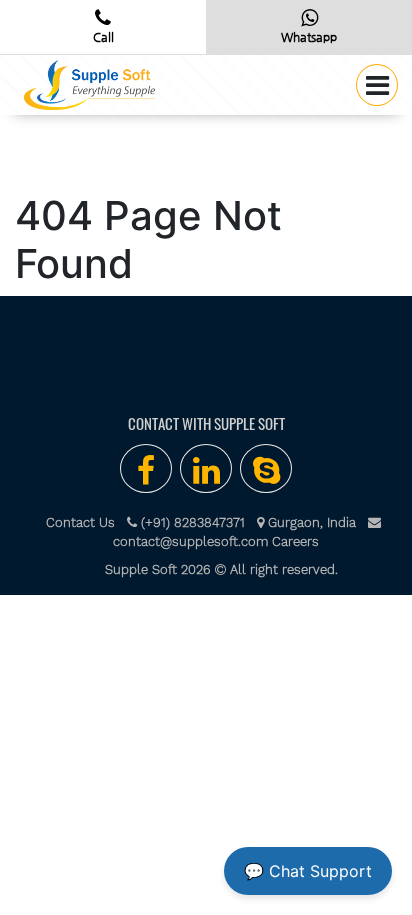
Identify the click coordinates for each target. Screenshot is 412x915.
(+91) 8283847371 (191, 522)
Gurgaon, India (310, 522)
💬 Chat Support (308, 871)
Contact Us (86, 522)
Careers (295, 541)
